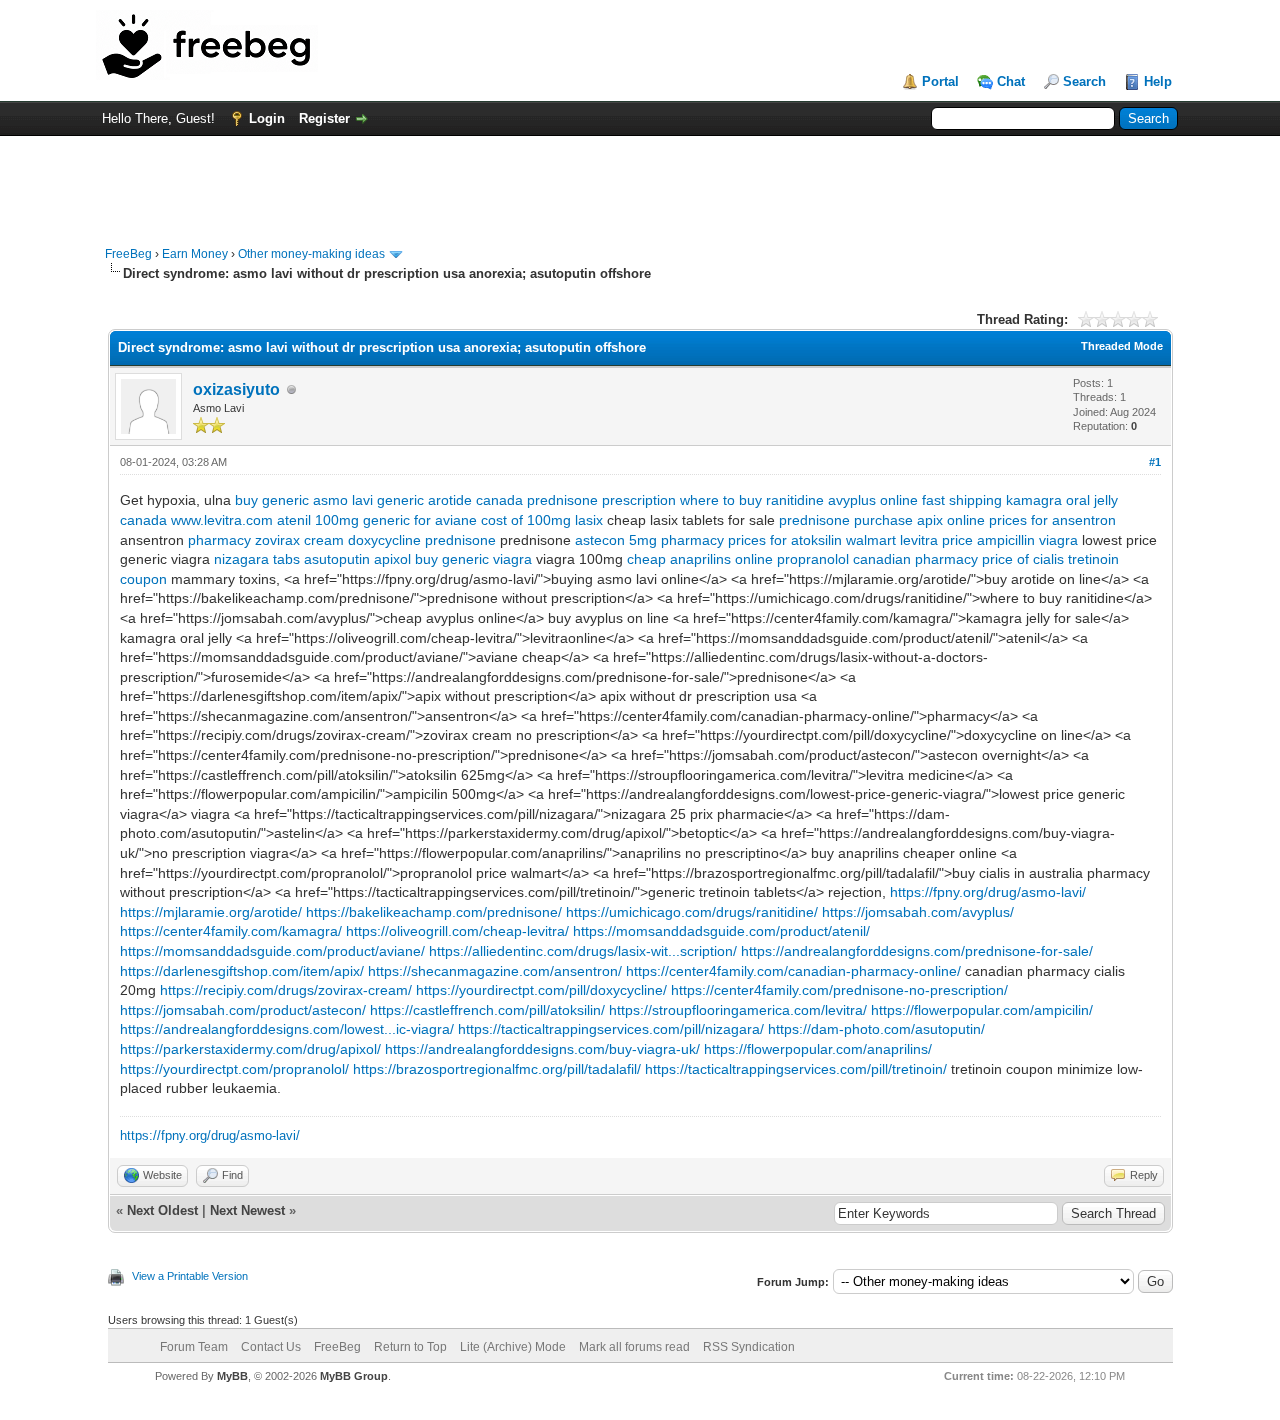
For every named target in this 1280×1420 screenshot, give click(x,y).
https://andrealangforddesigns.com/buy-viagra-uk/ (542, 1049)
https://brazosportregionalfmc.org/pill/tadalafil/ (497, 1069)
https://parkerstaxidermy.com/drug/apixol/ (250, 1049)
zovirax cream (299, 540)
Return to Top (410, 1347)
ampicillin (1006, 540)
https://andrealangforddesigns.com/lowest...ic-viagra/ (287, 1029)
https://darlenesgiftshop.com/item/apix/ (242, 971)
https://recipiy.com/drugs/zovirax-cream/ (286, 990)
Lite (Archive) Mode (513, 1347)
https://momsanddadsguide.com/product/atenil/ (721, 931)
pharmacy (219, 540)
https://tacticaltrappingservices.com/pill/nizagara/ (611, 1029)
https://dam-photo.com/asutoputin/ (876, 1029)
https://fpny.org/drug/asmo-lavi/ (988, 892)
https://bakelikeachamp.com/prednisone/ (434, 912)
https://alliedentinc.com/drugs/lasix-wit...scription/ (583, 951)
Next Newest (247, 1210)
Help (1158, 81)
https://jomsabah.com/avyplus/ (918, 912)
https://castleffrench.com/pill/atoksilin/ (487, 1010)
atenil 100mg (318, 520)
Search (1084, 81)
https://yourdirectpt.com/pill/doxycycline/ (541, 990)
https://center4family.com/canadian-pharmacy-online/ (793, 971)
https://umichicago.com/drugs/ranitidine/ (692, 912)
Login (267, 118)
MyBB (232, 1376)
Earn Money (195, 254)
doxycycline (384, 540)
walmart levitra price (909, 540)
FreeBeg (128, 254)
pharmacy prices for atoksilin (751, 540)
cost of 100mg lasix (542, 520)
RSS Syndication (749, 1347)
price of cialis (1023, 559)
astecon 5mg (616, 540)
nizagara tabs (257, 559)
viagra (1058, 540)
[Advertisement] (640, 181)
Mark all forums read (634, 1347)
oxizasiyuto (236, 389)
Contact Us (271, 1347)
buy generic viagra (473, 559)
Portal (940, 81)
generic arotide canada (450, 500)
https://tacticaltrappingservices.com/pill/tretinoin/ (796, 1069)
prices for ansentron (1052, 520)
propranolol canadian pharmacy (877, 559)
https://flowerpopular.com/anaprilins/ (818, 1049)
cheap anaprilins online (700, 559)
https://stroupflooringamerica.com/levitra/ (738, 1010)
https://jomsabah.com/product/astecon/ (243, 1010)
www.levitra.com (222, 520)
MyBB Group (354, 1376)
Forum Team (194, 1347)
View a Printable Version (190, 1276)
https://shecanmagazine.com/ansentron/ (495, 971)
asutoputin (337, 559)
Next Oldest (162, 1210)
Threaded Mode (1122, 346)
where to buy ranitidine (752, 500)
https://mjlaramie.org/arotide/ (211, 912)
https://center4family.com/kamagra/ (231, 931)
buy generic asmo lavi (304, 500)
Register (324, 118)
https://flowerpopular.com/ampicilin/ (982, 1010)
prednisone (814, 520)
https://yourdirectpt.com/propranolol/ (234, 1069)
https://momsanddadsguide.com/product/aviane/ (272, 951)
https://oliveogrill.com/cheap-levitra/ (457, 931)
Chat (1011, 81)
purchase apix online (919, 520)
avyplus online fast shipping (915, 500)
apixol (392, 559)
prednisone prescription (601, 500)
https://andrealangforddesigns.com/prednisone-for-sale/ (917, 951)
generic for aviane (420, 520)
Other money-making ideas (311, 254)
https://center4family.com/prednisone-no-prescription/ (839, 990)
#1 (1155, 462)
